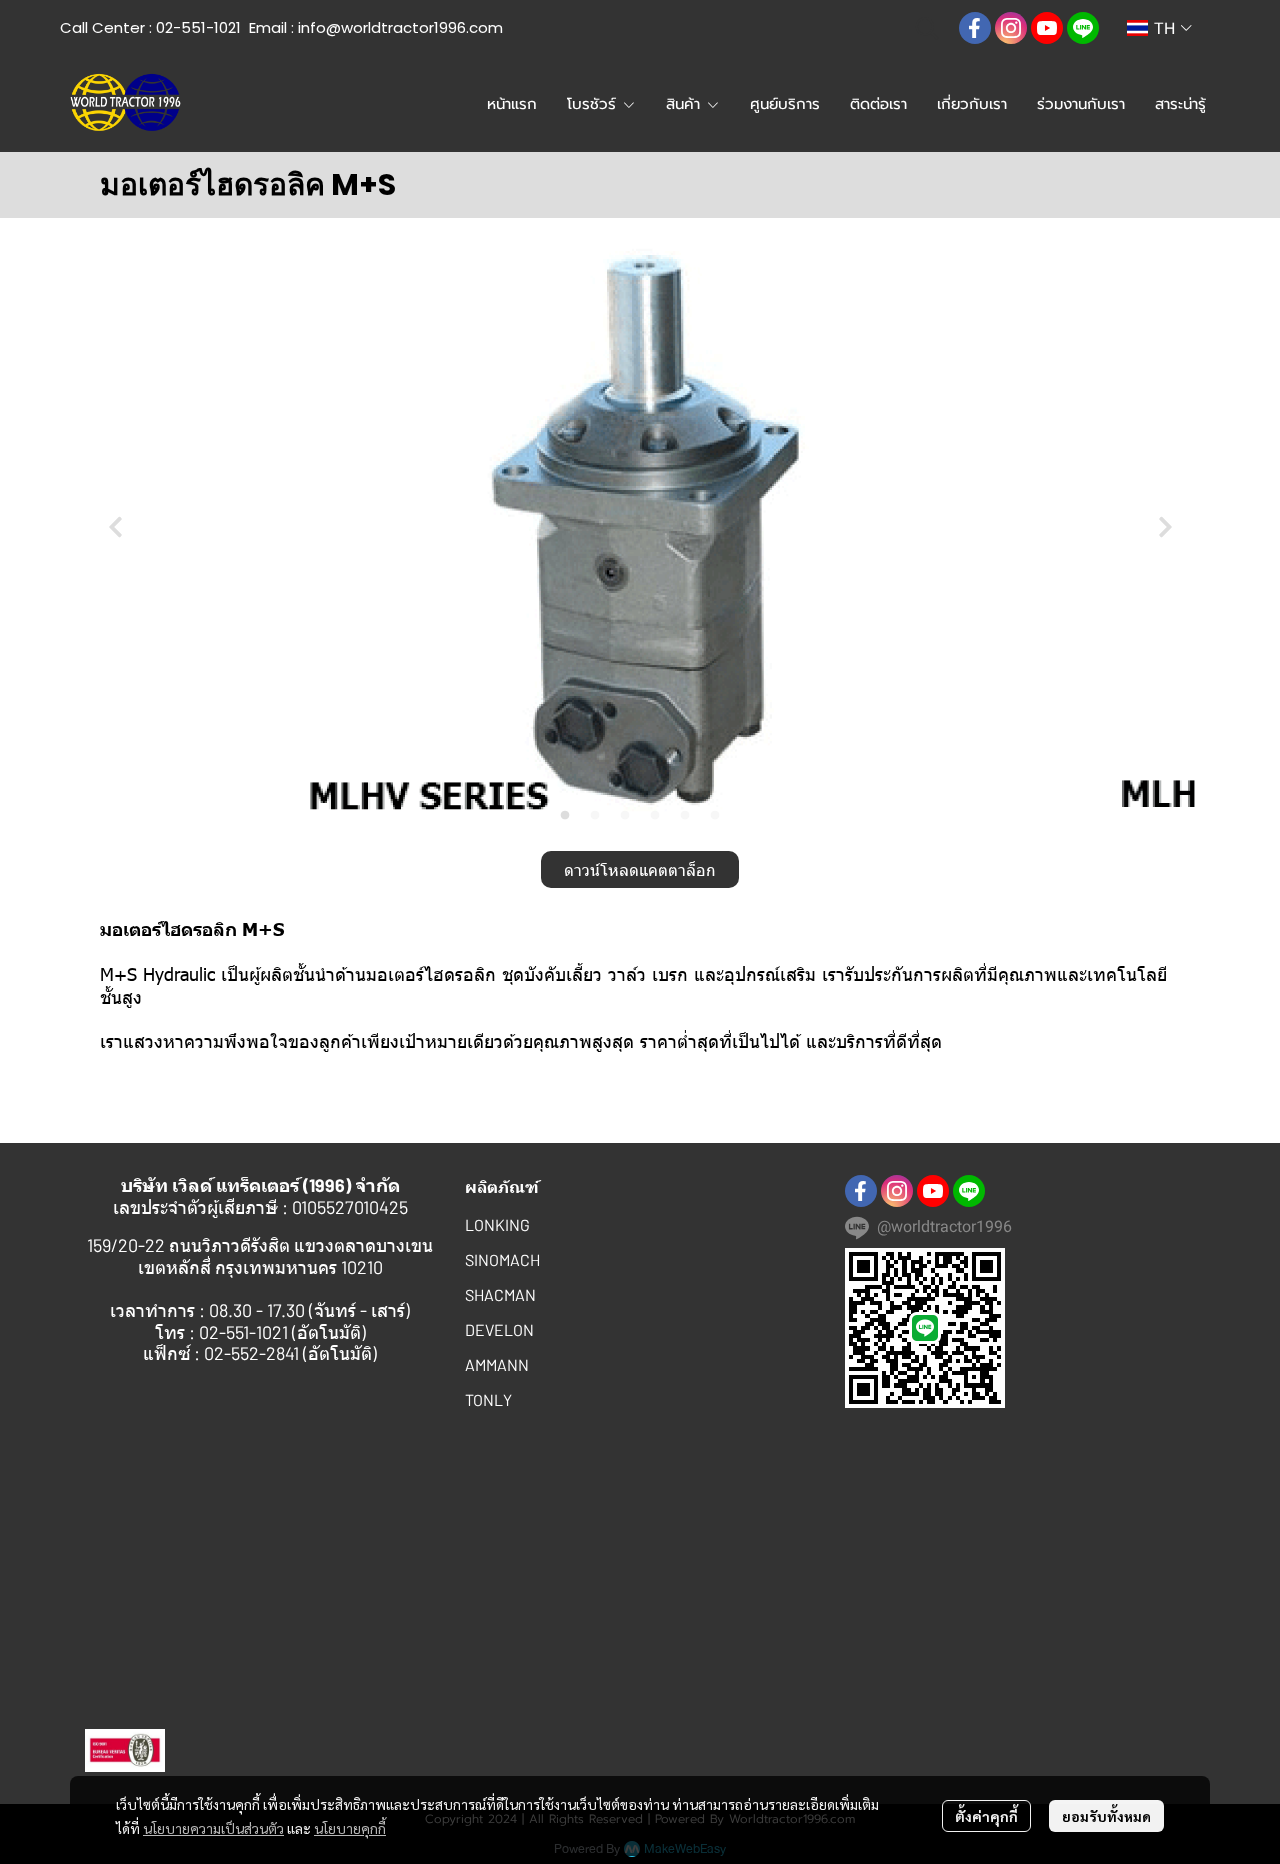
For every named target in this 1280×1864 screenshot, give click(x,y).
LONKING (497, 1224)
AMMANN (497, 1364)
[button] (927, 28)
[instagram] (1011, 28)
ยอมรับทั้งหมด (1106, 1816)
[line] (1083, 28)
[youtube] (1047, 28)
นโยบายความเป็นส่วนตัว (213, 1828)
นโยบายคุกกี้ (350, 1828)
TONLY (488, 1399)
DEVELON (499, 1329)
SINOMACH (502, 1259)
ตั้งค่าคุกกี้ (986, 1816)
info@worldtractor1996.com (400, 27)
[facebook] (975, 28)
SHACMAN (500, 1294)
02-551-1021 (198, 27)
